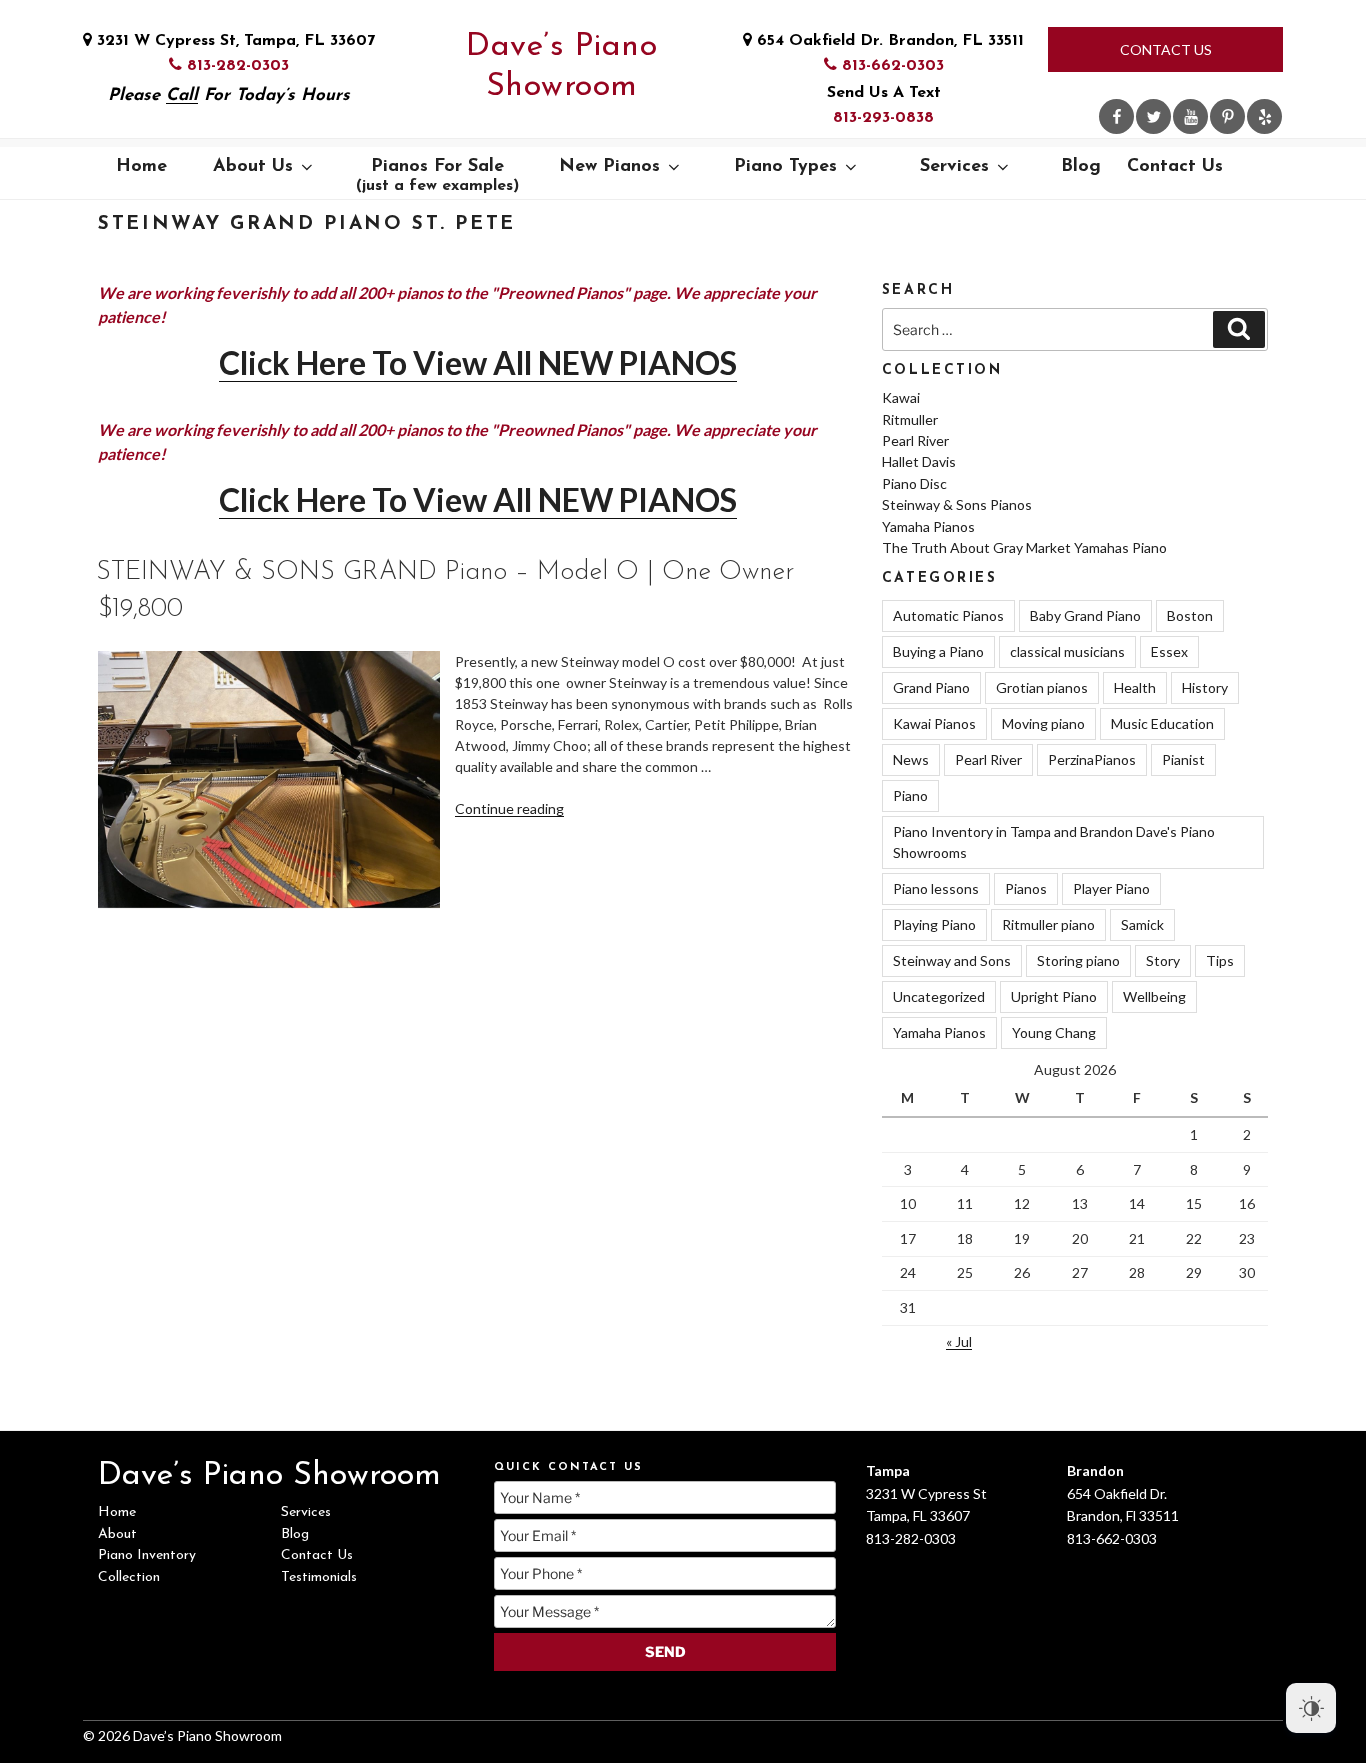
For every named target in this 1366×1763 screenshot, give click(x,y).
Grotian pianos (1042, 687)
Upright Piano (1054, 996)
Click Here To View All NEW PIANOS (478, 362)
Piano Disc (914, 483)
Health (1135, 687)
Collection (129, 1577)
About (117, 1534)
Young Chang (1054, 1032)
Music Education (1162, 723)
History (1205, 687)
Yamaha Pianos (928, 526)
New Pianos (609, 167)
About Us (253, 167)
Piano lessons (936, 888)
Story (1163, 960)
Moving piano (1043, 723)
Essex (1169, 651)
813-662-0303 (890, 66)
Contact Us (1166, 49)
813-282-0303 (235, 66)
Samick (1142, 924)
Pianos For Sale (437, 176)
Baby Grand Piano (1085, 615)
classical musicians (1067, 651)
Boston (1190, 615)
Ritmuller (910, 419)
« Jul (959, 1341)
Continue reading (509, 808)
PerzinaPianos (1092, 759)
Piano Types (785, 167)
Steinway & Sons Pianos (957, 504)
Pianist (1183, 759)
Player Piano (1111, 888)
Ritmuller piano (1048, 924)
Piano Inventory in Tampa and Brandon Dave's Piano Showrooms (1054, 842)
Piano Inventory (147, 1555)
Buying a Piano (938, 651)
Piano (910, 795)
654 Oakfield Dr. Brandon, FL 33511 (888, 41)
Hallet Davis (919, 461)
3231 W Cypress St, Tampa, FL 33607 (233, 41)
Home (141, 167)
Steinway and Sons (952, 960)
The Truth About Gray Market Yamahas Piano (1024, 547)
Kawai (901, 397)
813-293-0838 (883, 118)
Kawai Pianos (934, 723)
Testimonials (319, 1577)
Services (954, 167)
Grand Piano (931, 687)
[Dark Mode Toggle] (1311, 1708)
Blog (1081, 167)
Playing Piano (934, 924)
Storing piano (1078, 960)
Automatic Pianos (948, 615)
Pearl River (915, 440)
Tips (1220, 960)
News (911, 759)
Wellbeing (1154, 996)
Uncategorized (939, 996)
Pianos (1026, 888)
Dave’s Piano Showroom (561, 67)
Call (182, 95)
